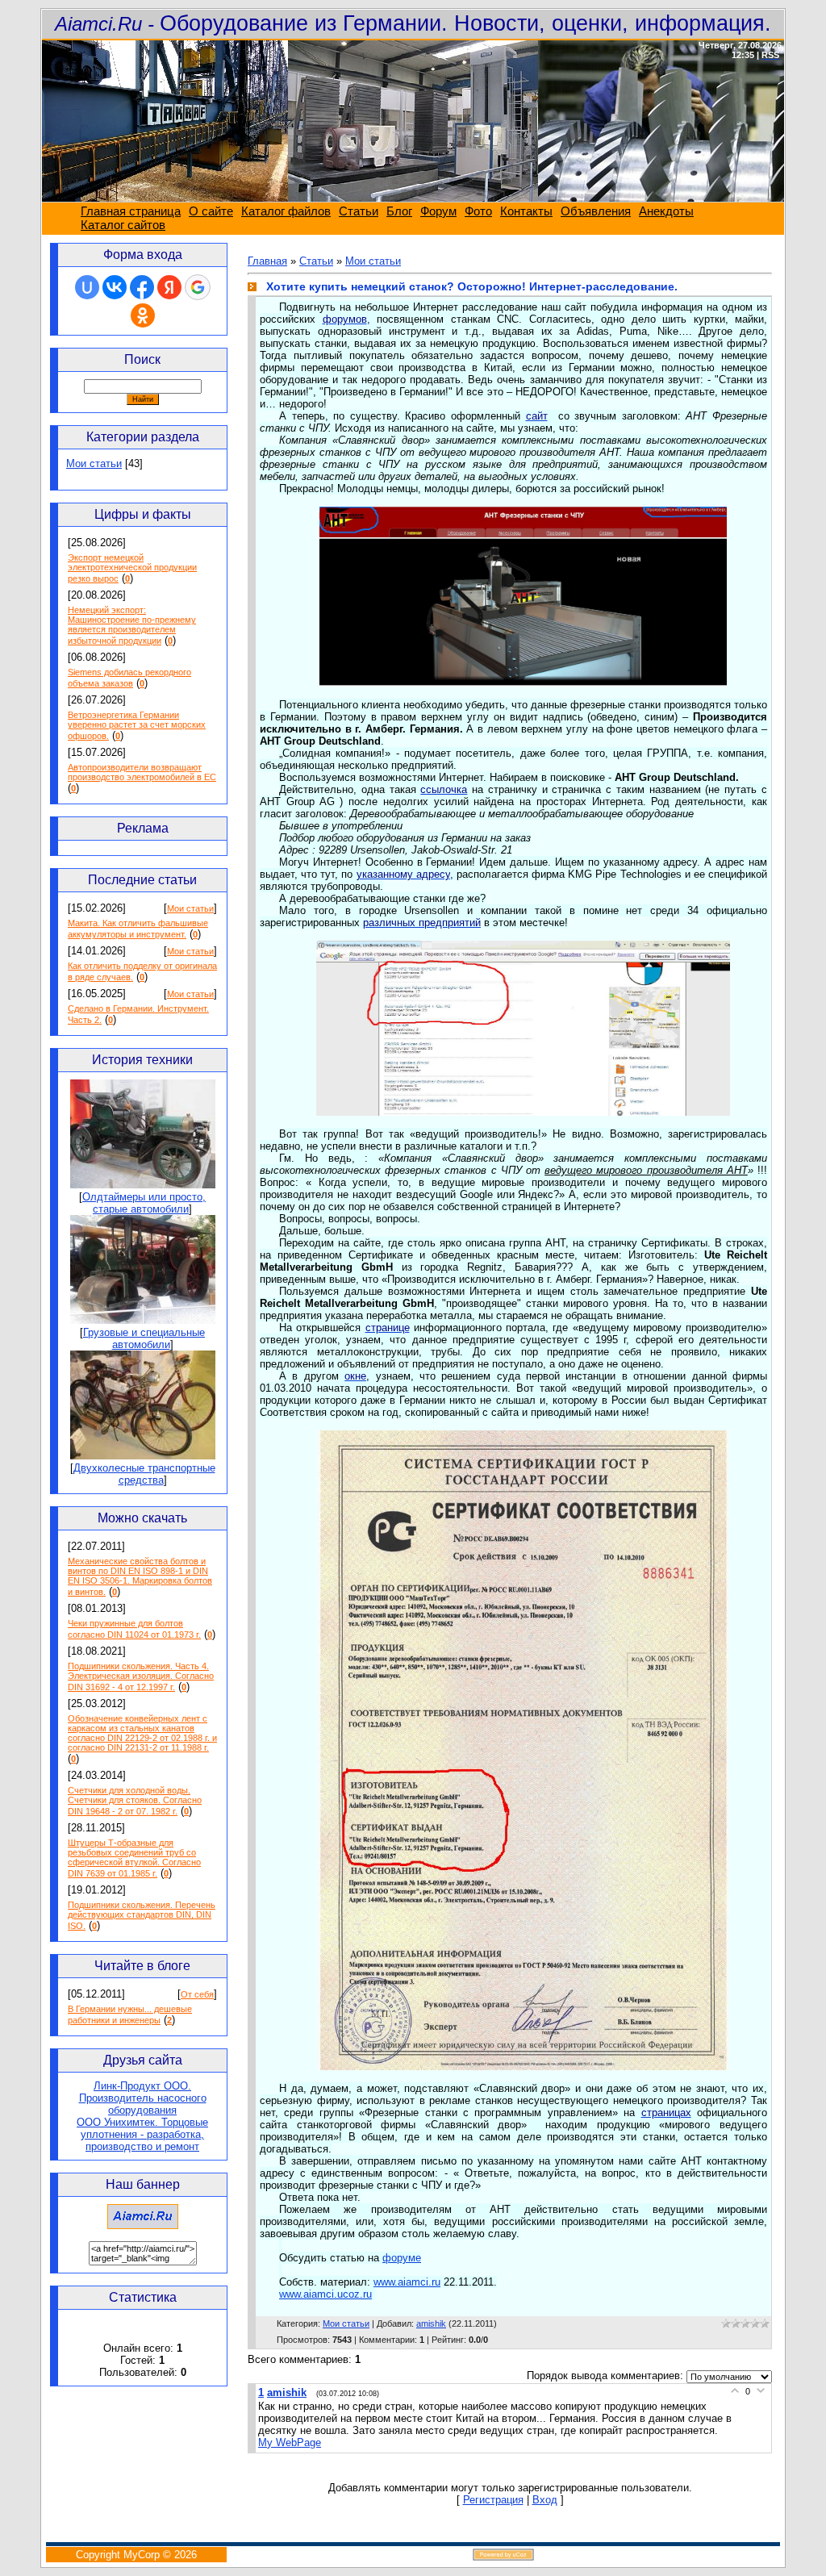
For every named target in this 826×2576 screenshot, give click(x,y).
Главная (267, 261)
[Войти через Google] (198, 287)
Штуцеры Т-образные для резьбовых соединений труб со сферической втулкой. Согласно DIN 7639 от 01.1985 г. (134, 1858)
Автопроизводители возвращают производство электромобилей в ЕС (142, 772)
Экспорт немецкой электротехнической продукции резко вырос (132, 568)
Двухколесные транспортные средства (144, 1474)
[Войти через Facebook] (142, 287)
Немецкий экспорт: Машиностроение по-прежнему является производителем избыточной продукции (132, 625)
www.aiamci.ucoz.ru (325, 2294)
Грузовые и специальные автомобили (144, 1338)
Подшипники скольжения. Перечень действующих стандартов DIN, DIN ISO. (142, 1915)
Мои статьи (94, 463)
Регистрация (493, 2500)
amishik (431, 2323)
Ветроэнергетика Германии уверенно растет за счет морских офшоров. (137, 725)
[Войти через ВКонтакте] (115, 287)
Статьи (316, 261)
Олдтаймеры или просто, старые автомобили (144, 1203)
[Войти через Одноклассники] (143, 315)
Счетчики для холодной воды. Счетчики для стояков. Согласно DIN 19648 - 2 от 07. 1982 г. (135, 1801)
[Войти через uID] (87, 287)
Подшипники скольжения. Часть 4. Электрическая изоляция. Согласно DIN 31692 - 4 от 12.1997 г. (141, 1676)
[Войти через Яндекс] (169, 287)
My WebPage (290, 2442)
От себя (197, 1994)
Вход (545, 2500)
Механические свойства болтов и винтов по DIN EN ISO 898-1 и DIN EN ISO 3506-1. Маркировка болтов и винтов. (140, 1576)
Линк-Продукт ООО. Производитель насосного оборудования (143, 2098)
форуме (402, 2258)
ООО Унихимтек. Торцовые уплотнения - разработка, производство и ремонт (142, 2134)
